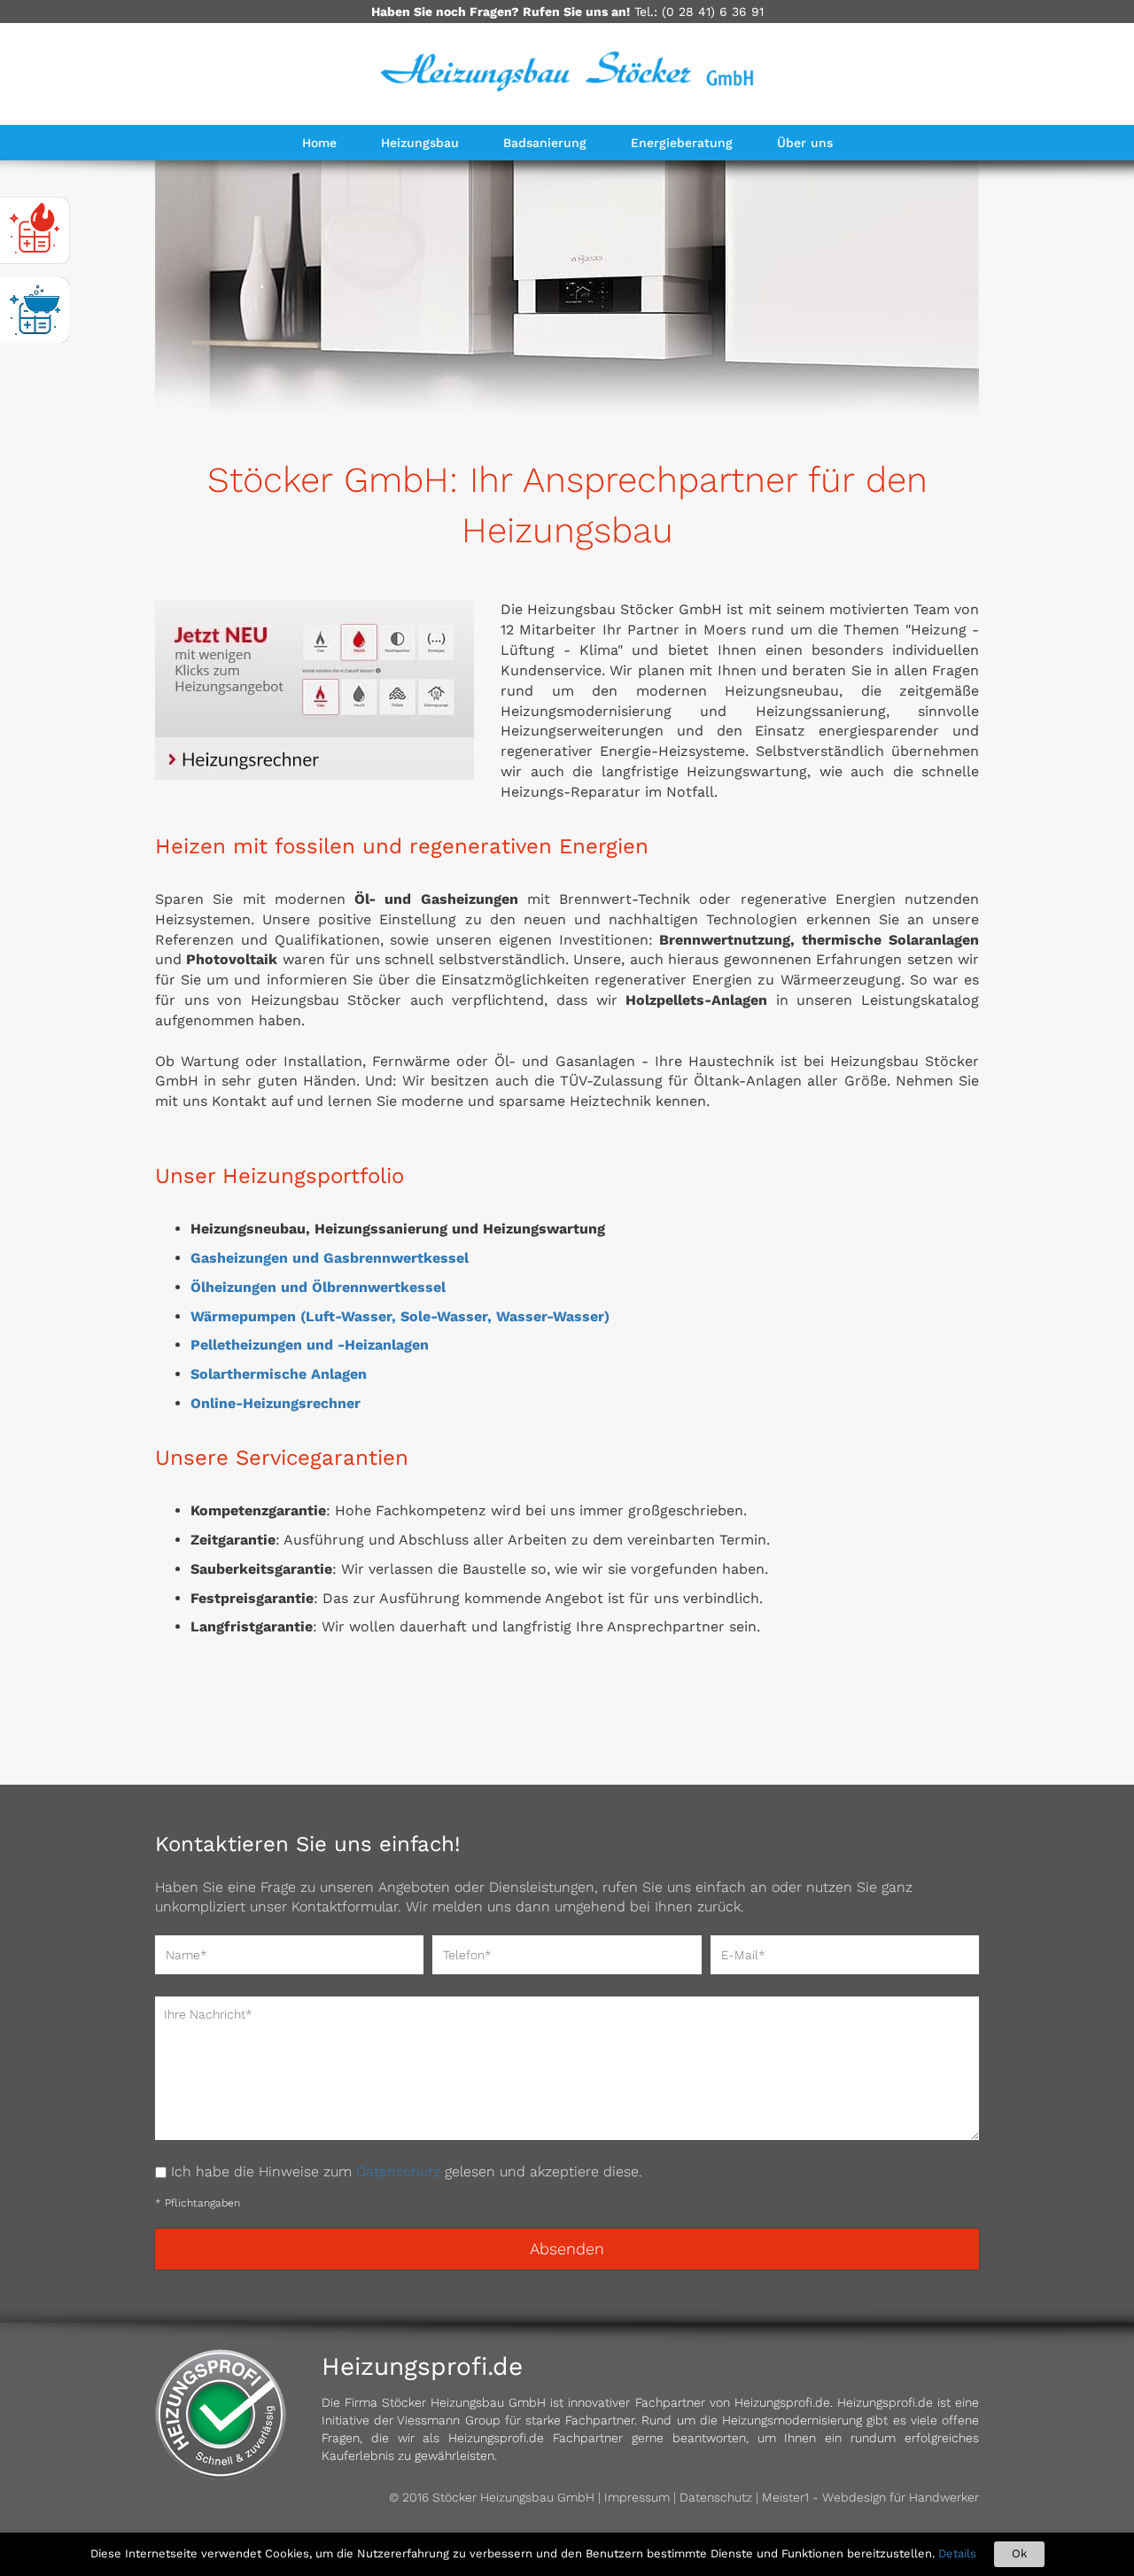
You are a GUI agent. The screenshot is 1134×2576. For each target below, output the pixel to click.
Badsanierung (545, 143)
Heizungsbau (420, 143)
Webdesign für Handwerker (901, 2497)
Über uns (805, 143)
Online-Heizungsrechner (276, 1403)
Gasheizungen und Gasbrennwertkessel (330, 1258)
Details (957, 2553)
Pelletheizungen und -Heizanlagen (310, 1345)
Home (319, 143)
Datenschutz (398, 2171)
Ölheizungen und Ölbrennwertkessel (318, 1287)
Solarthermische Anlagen (279, 1374)
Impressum (637, 2497)
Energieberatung (682, 143)
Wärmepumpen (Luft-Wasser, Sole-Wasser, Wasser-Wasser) (400, 1316)
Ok (1019, 2553)
